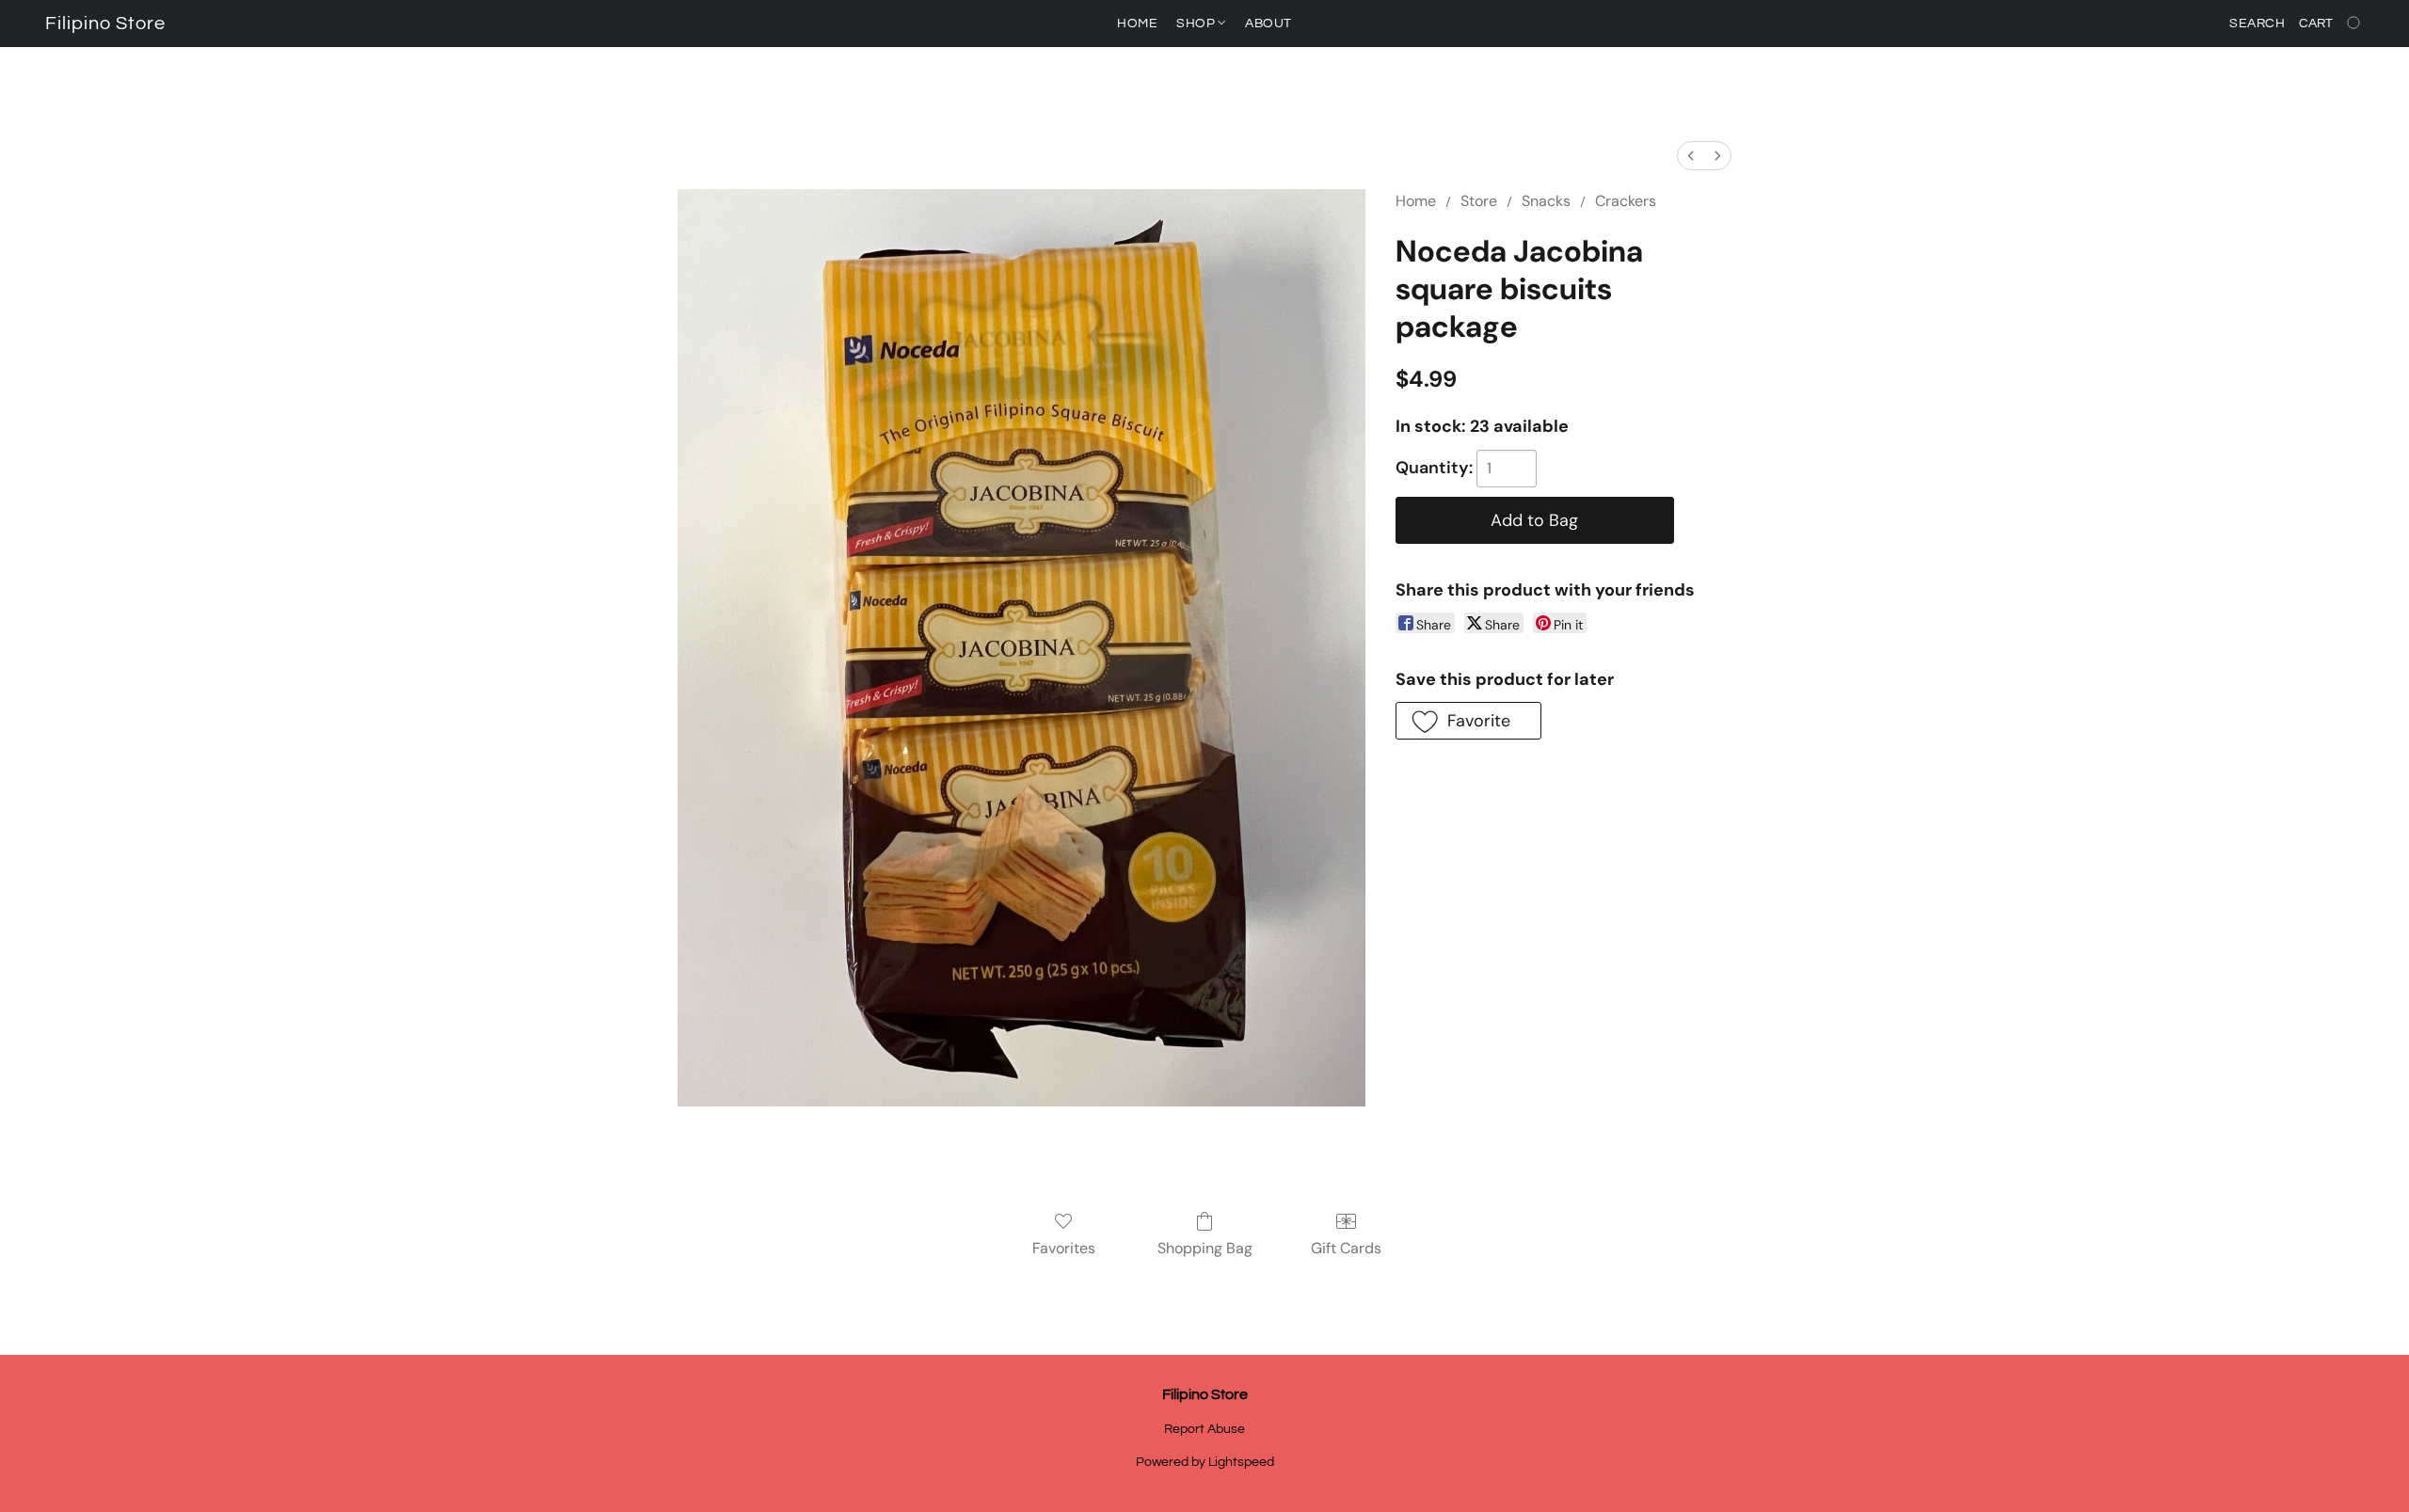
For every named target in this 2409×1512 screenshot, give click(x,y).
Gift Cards (1346, 1248)
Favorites (1064, 1248)
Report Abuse (1204, 1429)
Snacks (1546, 201)
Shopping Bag (1205, 1248)
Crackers (1626, 201)
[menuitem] (1691, 156)
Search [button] (2257, 24)
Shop (1197, 24)
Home (1137, 24)
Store (1479, 201)
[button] (105, 24)
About (1268, 24)
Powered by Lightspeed (1205, 1462)
